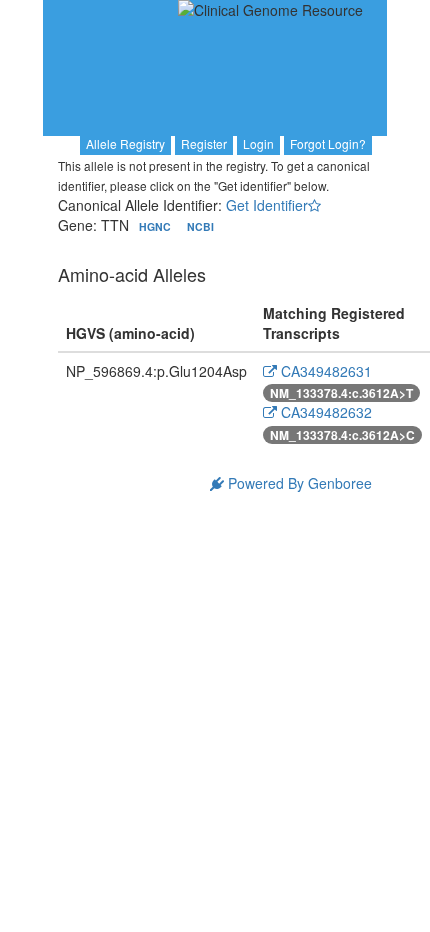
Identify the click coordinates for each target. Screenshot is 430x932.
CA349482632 (324, 412)
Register (204, 143)
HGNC (156, 226)
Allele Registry (125, 143)
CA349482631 (324, 371)
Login (258, 143)
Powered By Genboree (298, 483)
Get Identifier (267, 205)
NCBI (200, 226)
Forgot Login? (328, 143)
